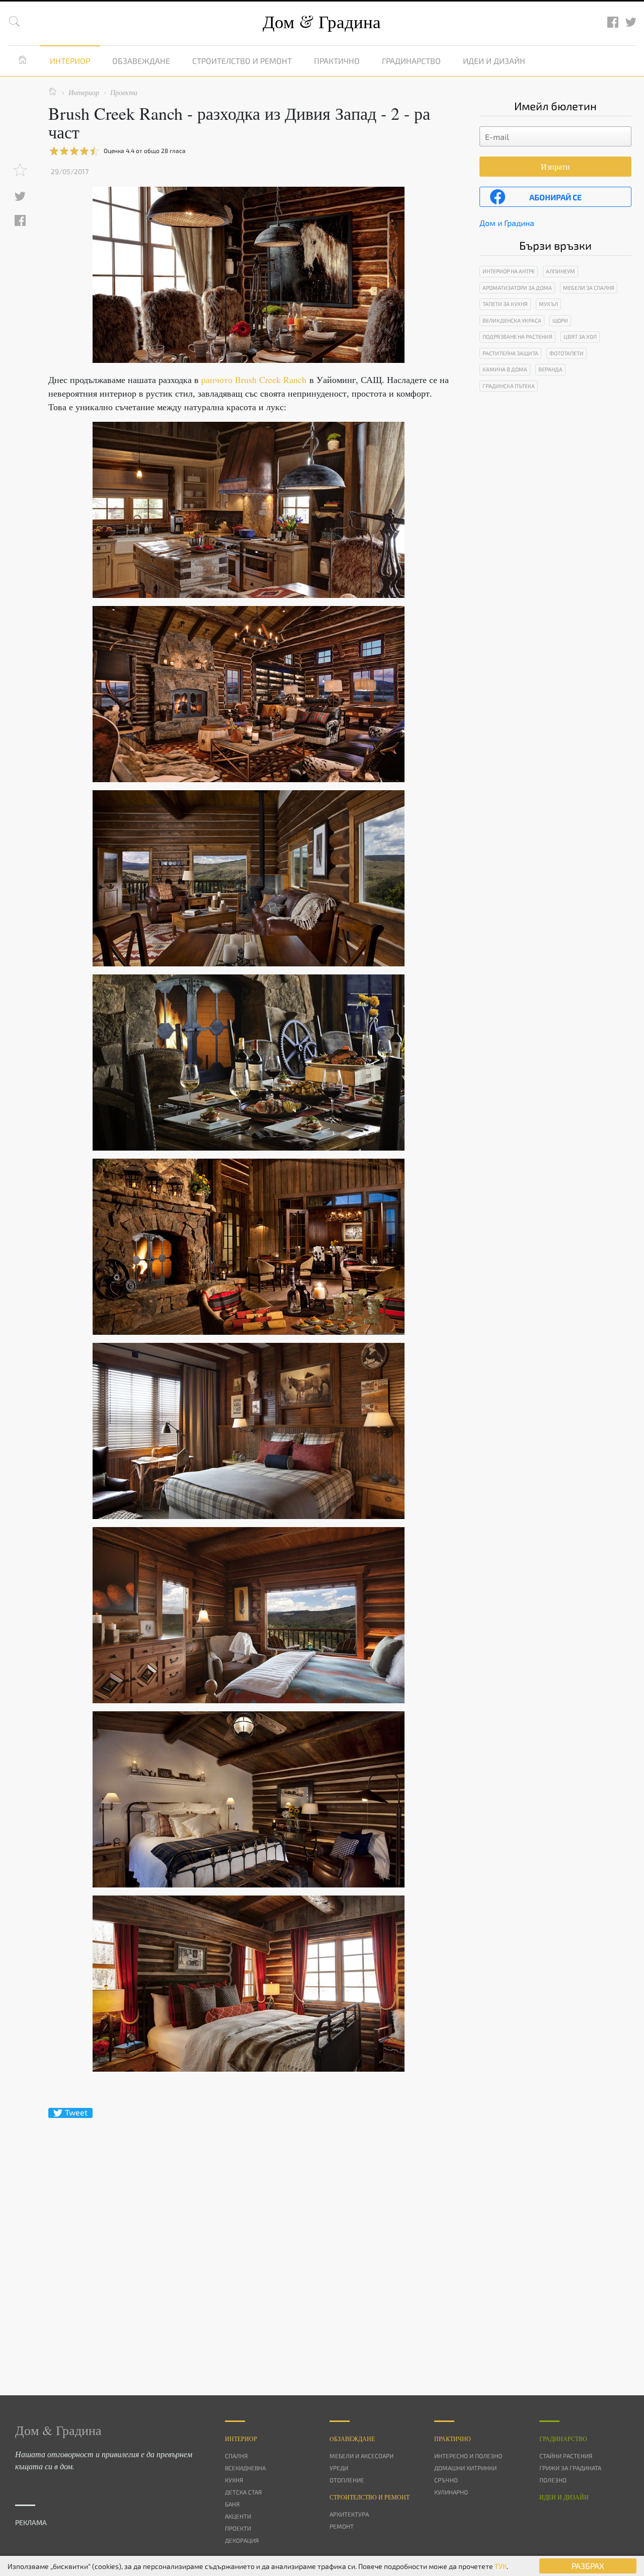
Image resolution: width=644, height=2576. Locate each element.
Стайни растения (566, 2456)
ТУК (501, 2566)
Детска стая (243, 2492)
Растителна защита (510, 353)
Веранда (550, 369)
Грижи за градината (570, 2468)
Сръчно (446, 2480)
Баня (232, 2504)
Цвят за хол (580, 336)
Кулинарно (451, 2492)
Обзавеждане (141, 61)
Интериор (70, 61)
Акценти (238, 2516)
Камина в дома (505, 369)
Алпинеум (560, 271)
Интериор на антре (509, 271)
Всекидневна (245, 2468)
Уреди (339, 2468)
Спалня (236, 2456)
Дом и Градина (507, 223)
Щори (560, 320)
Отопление (347, 2480)
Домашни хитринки (465, 2468)
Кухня (234, 2480)
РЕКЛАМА (31, 2522)
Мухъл (548, 304)
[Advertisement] (249, 2239)
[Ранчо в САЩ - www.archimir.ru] (249, 510)
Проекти (238, 2528)
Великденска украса (512, 320)
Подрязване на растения (517, 336)
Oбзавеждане (352, 2439)
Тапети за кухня (505, 304)
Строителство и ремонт (242, 61)
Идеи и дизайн (494, 61)
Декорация (242, 2540)
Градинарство (411, 61)
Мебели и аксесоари (361, 2456)
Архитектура (349, 2514)
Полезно (553, 2480)
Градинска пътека (509, 386)
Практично (337, 61)
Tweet (76, 2112)
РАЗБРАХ (588, 2566)
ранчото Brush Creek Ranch (254, 380)
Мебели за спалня (589, 288)
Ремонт (342, 2526)
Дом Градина (322, 21)
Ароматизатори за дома (517, 288)
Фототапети (567, 353)
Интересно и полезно (468, 2456)
